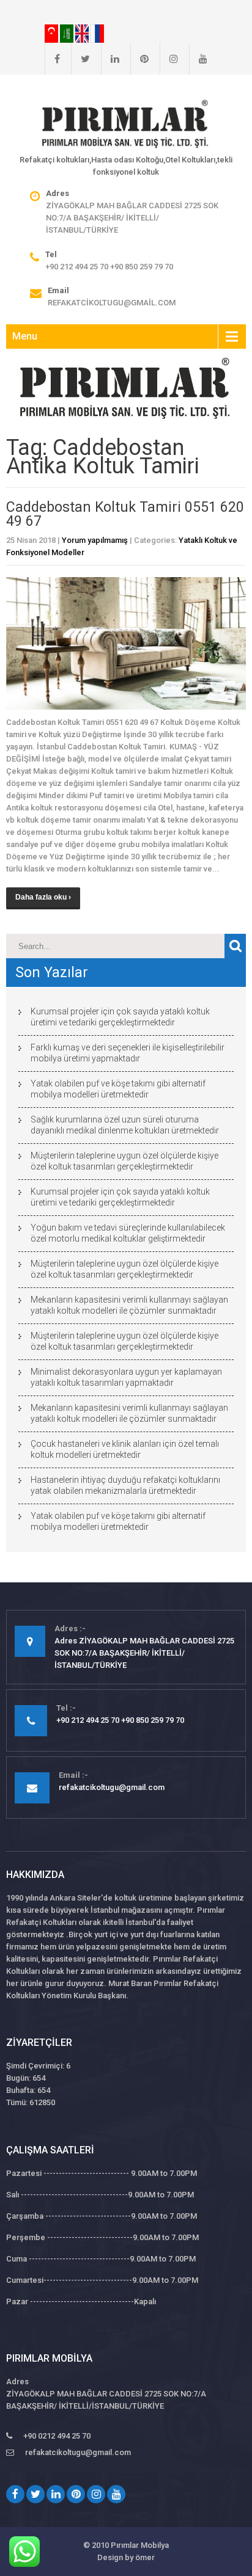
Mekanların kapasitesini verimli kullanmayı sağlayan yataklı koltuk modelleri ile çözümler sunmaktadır (129, 1305)
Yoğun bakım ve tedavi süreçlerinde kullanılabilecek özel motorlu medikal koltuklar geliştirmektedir (128, 1233)
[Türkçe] (52, 33)
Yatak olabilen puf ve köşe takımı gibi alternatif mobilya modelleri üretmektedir (118, 1089)
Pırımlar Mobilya (140, 2545)
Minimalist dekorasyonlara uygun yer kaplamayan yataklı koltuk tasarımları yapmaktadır (126, 1377)
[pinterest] (139, 59)
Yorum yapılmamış (95, 540)
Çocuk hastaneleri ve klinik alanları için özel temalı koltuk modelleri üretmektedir (125, 1449)
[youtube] (198, 59)
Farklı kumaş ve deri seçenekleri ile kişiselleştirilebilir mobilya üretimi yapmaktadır (128, 1053)
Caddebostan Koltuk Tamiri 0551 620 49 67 (125, 514)
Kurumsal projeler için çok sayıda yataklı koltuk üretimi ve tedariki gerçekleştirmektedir (120, 1017)
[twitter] (80, 59)
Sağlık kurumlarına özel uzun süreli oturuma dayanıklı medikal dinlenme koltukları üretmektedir (125, 1125)
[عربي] (68, 33)
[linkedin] (110, 59)
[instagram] (169, 59)
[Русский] (97, 33)
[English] (83, 33)
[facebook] (52, 59)
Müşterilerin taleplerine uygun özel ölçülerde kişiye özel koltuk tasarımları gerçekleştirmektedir (124, 1161)
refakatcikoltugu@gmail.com (112, 303)
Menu (25, 336)
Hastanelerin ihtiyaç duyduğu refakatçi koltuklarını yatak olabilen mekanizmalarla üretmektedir (125, 1485)
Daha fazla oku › (43, 897)
